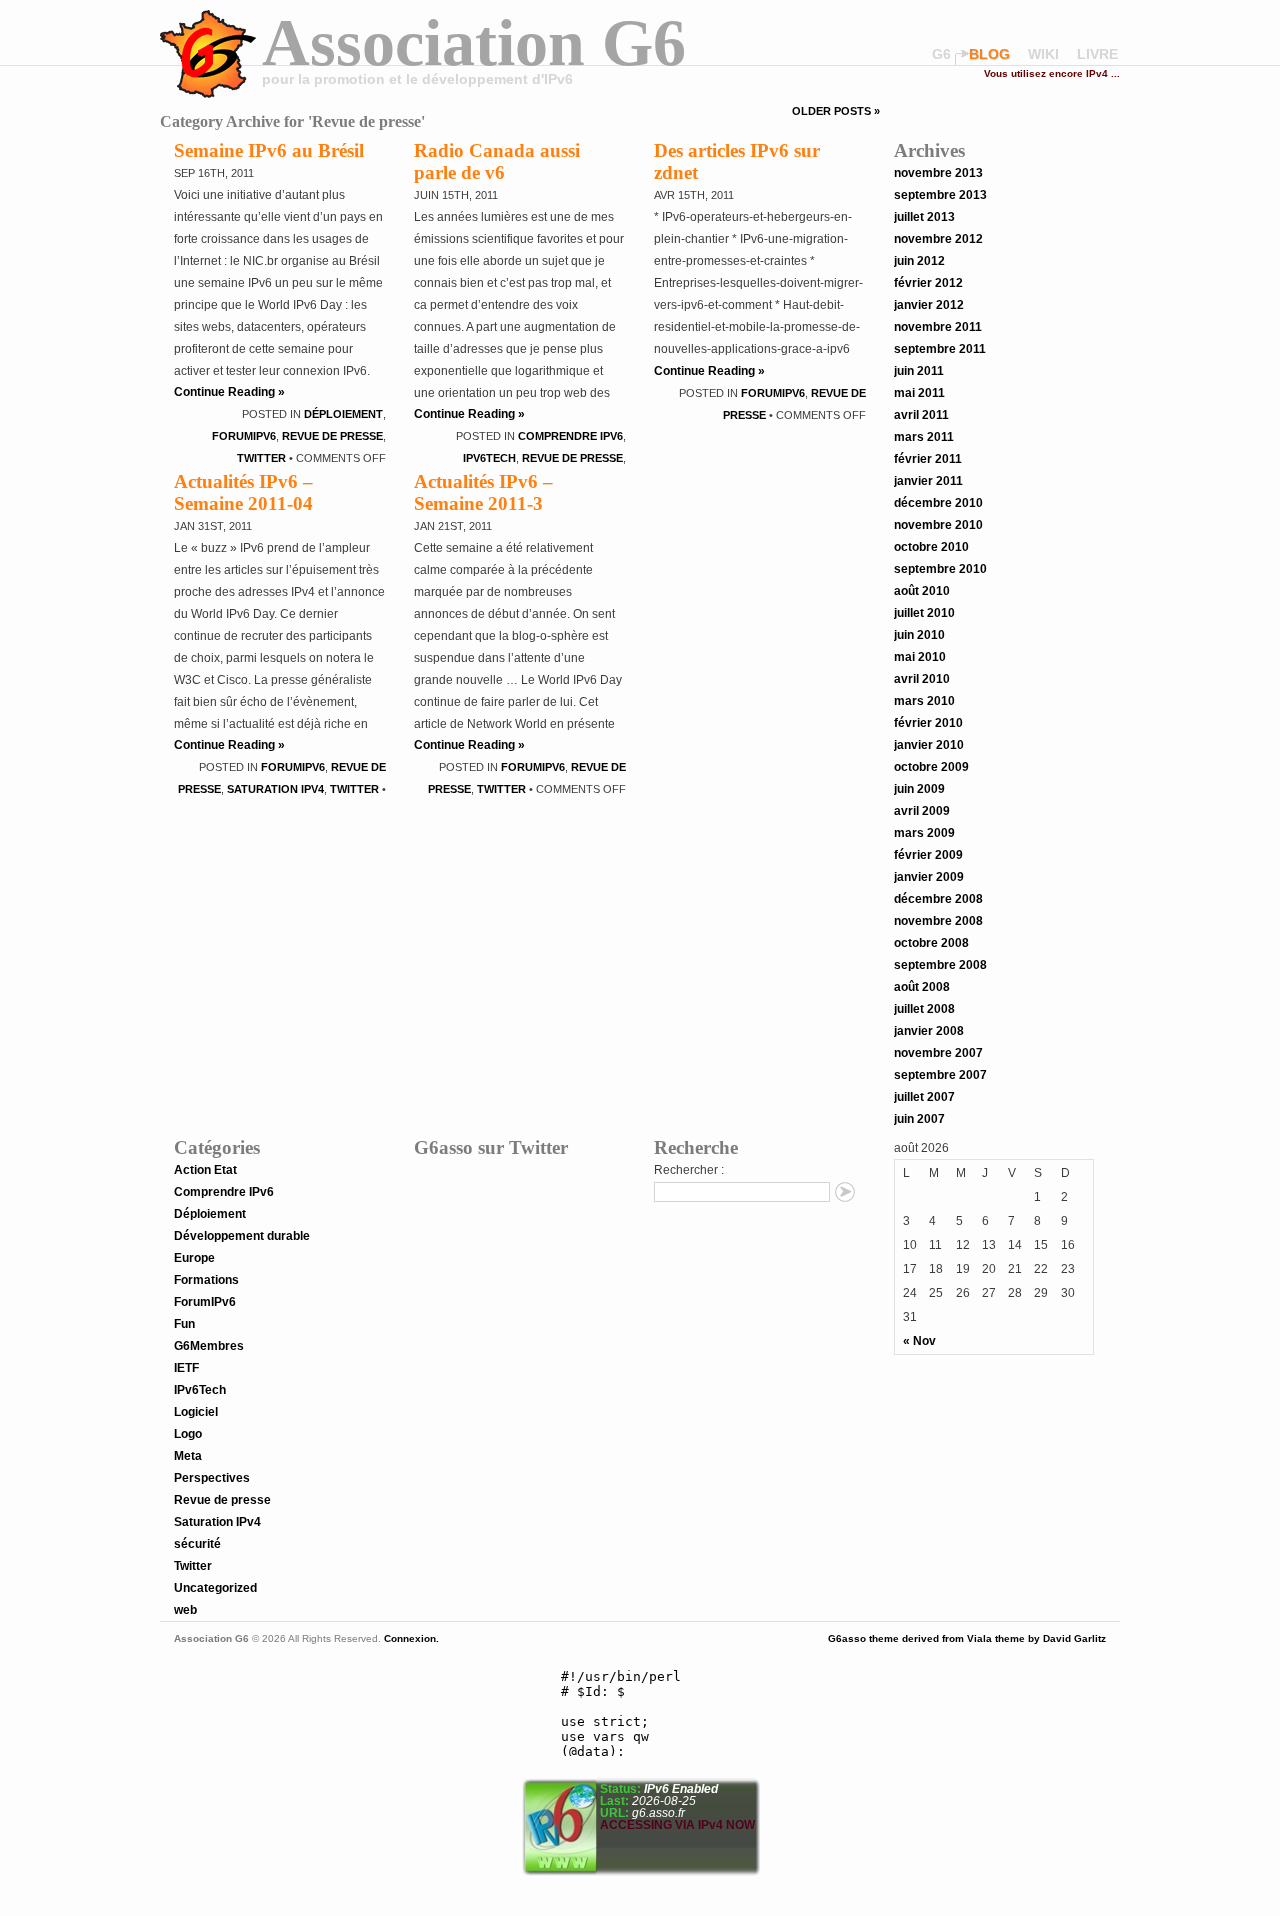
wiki (1043, 54)
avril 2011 (921, 415)
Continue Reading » (229, 392)
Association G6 (474, 42)
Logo (188, 1434)
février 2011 (928, 459)
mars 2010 (924, 701)
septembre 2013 (940, 195)
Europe (194, 1258)
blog (989, 54)
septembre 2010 (940, 569)
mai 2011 (919, 393)
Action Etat (205, 1170)
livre (1097, 54)
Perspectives (212, 1478)
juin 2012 (919, 261)
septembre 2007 (940, 1075)
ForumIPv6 (244, 436)
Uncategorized (215, 1588)
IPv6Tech (489, 458)
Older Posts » (836, 111)
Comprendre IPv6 (570, 436)
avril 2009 (922, 811)
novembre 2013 (938, 173)
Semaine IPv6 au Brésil (269, 150)
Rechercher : (689, 1170)
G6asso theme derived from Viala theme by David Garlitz (967, 1638)
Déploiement (343, 414)
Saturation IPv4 (275, 789)
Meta (188, 1456)
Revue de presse (332, 436)
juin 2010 (919, 635)
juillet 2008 (924, 1009)
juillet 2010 (924, 613)
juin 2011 (919, 371)
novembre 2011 (938, 327)
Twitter (261, 458)
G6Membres (209, 1346)
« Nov (919, 1341)
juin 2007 (919, 1119)
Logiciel (196, 1412)
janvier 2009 (929, 877)
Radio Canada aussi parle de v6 (497, 161)
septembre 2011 (940, 349)
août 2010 (922, 591)
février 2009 (928, 855)
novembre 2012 (938, 239)
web (185, 1610)
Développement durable (242, 1236)
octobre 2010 (931, 547)
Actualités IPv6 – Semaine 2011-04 (243, 492)
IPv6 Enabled (679, 1789)
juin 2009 (919, 789)
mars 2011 (924, 437)
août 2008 (922, 987)
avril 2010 (922, 679)
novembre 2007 (938, 1053)
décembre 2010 (938, 503)
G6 (941, 54)
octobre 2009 (931, 767)
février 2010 (928, 723)
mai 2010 (920, 657)
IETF (186, 1368)
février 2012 (928, 283)
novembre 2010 (938, 525)
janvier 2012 (929, 305)
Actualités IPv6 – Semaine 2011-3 (483, 492)
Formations (206, 1280)
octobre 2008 (931, 943)
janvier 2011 (928, 481)
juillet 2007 (924, 1097)
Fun (184, 1324)
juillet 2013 (924, 217)
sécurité (197, 1544)
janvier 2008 (929, 1031)
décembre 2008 (938, 899)
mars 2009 (924, 833)
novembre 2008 (938, 921)
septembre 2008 (940, 965)
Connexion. (410, 1638)
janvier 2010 (929, 745)
